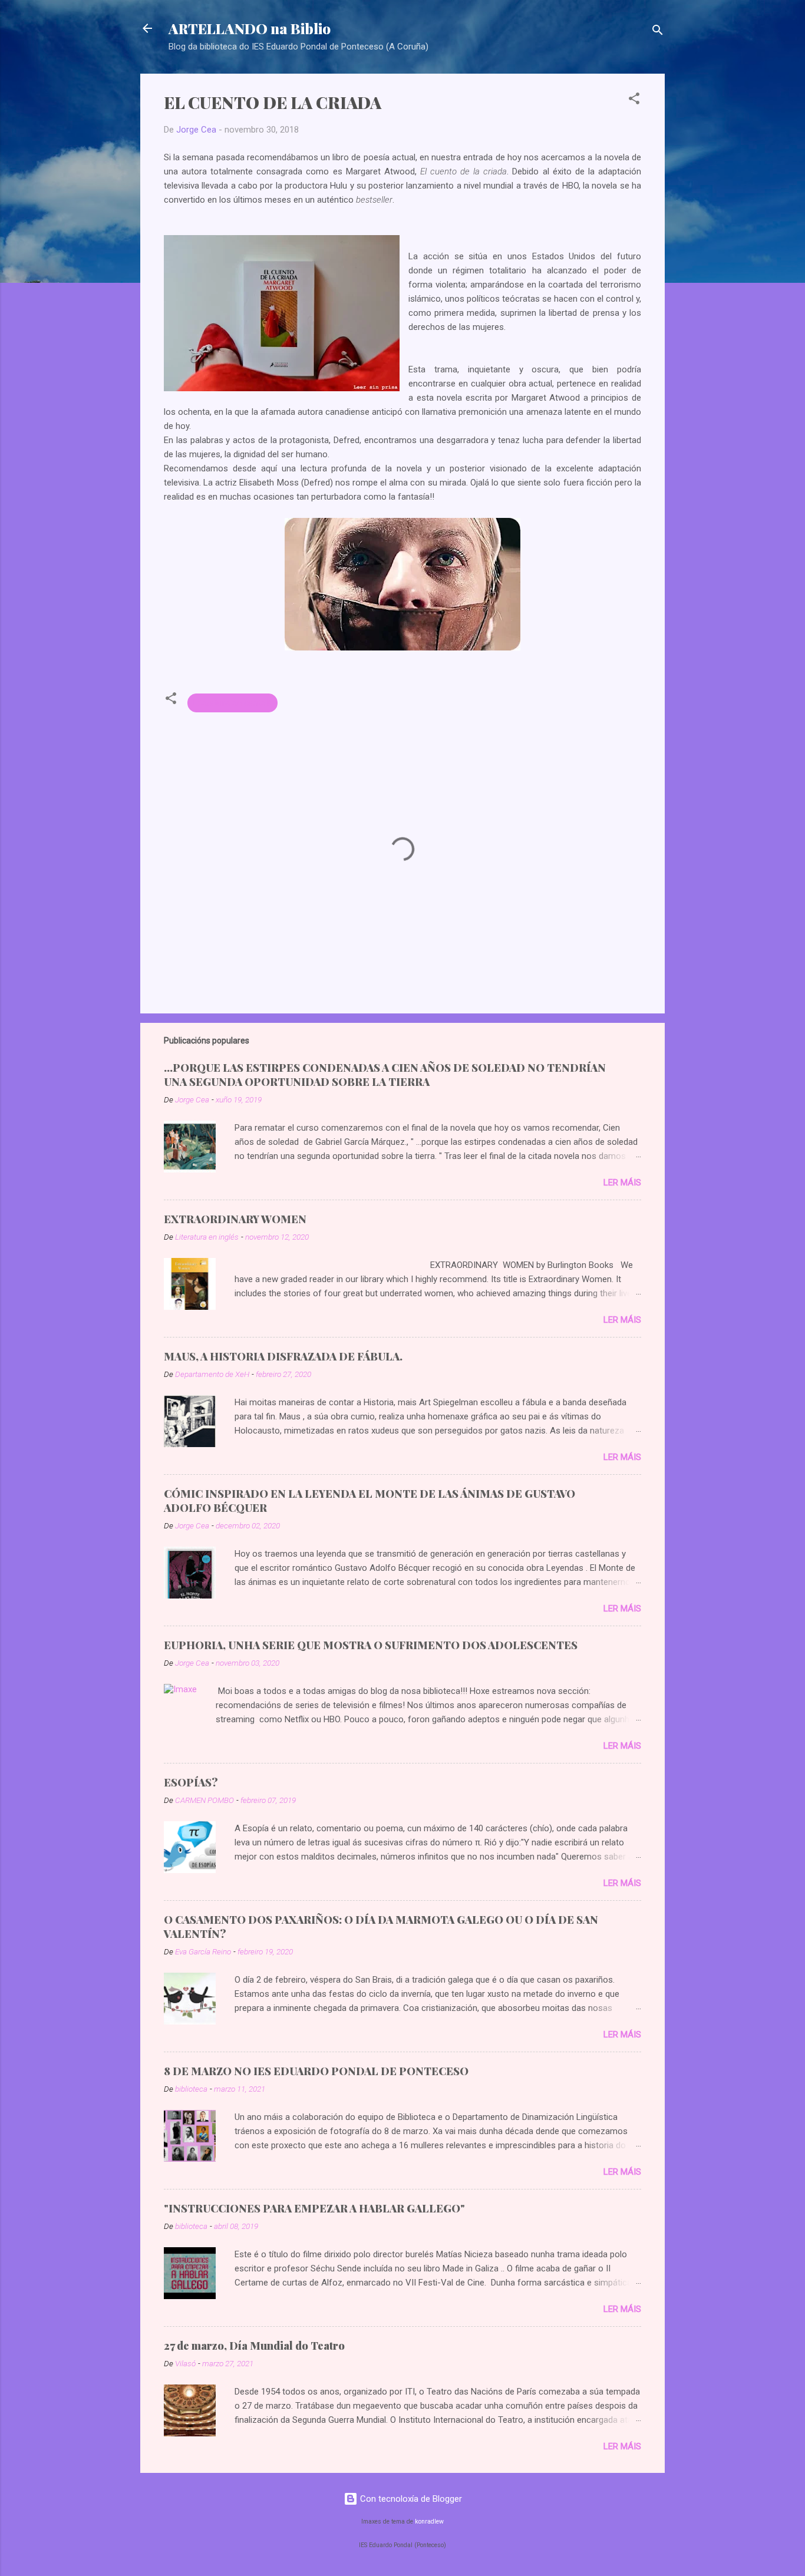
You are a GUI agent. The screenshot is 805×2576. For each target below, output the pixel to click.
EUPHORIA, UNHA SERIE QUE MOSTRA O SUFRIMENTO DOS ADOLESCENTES (371, 1645)
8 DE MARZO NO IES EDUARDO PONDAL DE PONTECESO (316, 2071)
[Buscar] (658, 32)
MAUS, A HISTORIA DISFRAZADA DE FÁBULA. (283, 1356)
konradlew (429, 2521)
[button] (634, 100)
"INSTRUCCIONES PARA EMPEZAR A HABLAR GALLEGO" (314, 2208)
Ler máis (622, 1183)
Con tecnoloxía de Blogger (410, 2499)
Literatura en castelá (232, 703)
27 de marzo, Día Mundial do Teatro (254, 2346)
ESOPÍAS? (191, 1782)
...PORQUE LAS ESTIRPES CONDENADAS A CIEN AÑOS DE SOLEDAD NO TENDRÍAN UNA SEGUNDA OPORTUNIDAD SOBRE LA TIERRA (385, 1075)
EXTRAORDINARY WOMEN (235, 1219)
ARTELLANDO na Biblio (250, 28)
